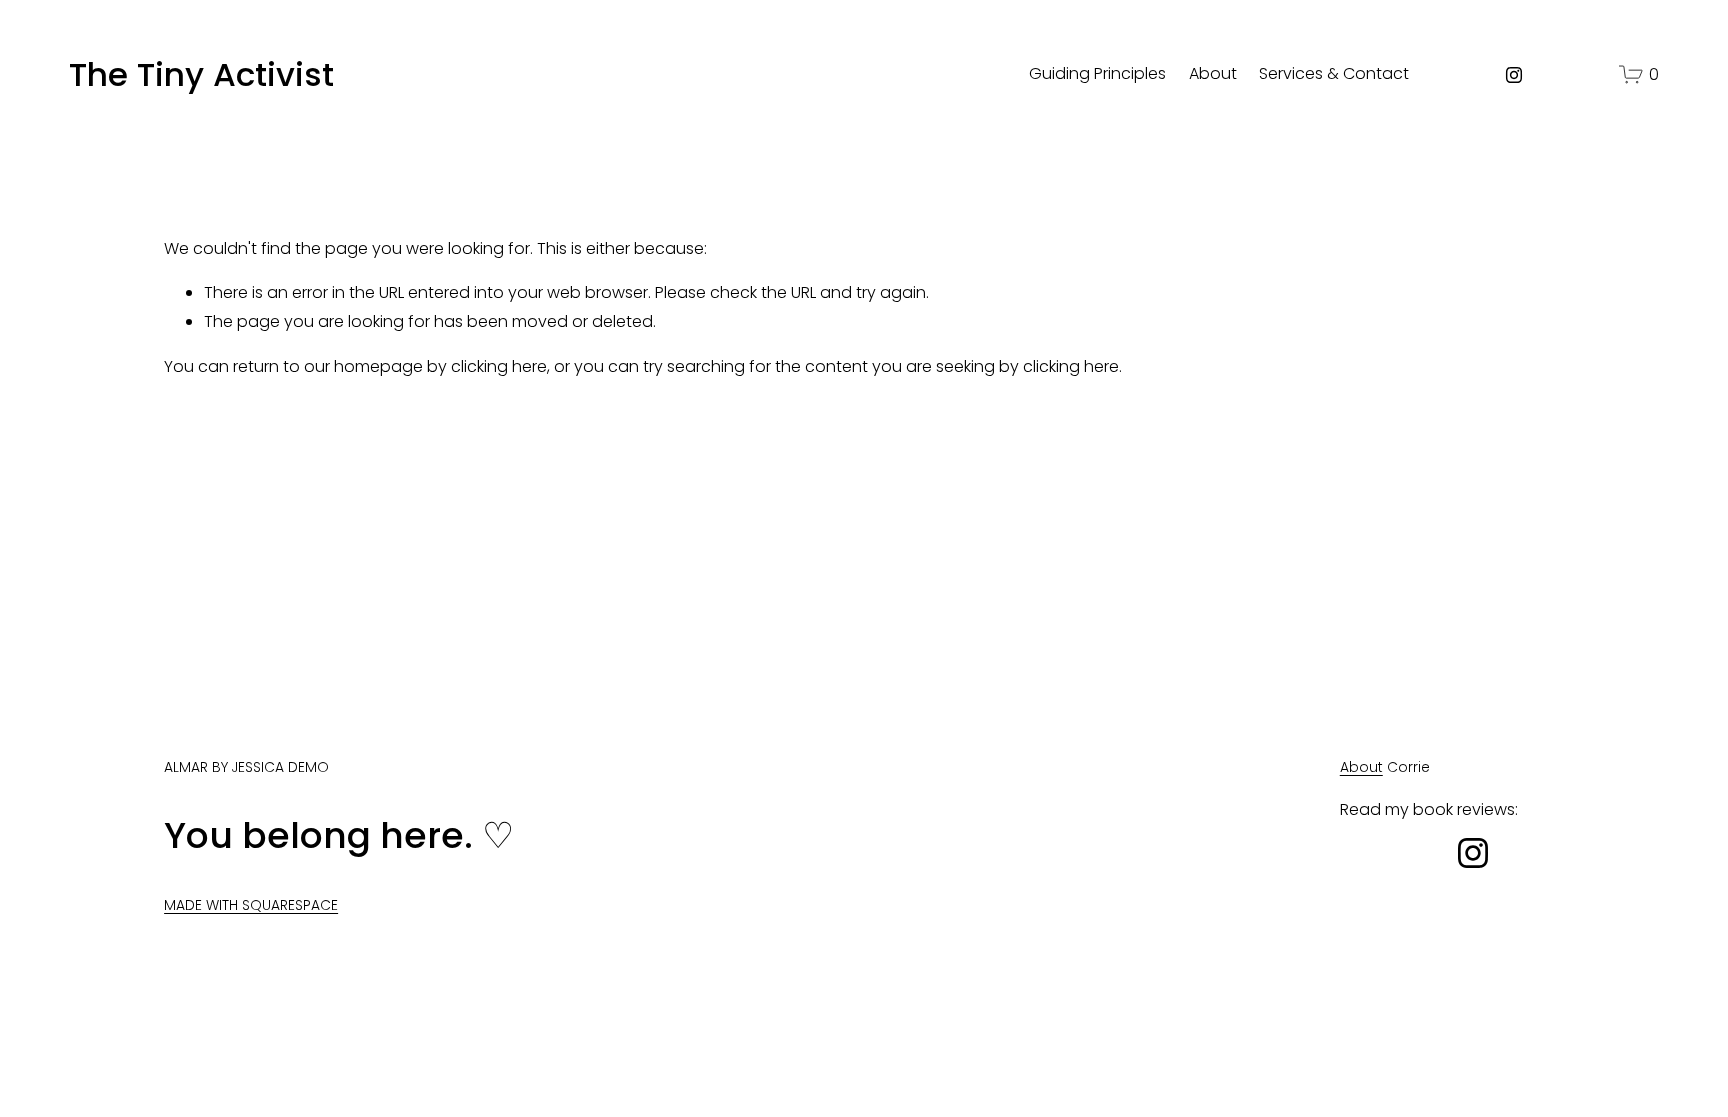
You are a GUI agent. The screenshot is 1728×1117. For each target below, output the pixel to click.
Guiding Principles (1097, 73)
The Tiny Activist (201, 74)
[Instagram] (1514, 75)
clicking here (499, 366)
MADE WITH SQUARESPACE (251, 905)
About (1213, 73)
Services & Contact (1334, 73)
